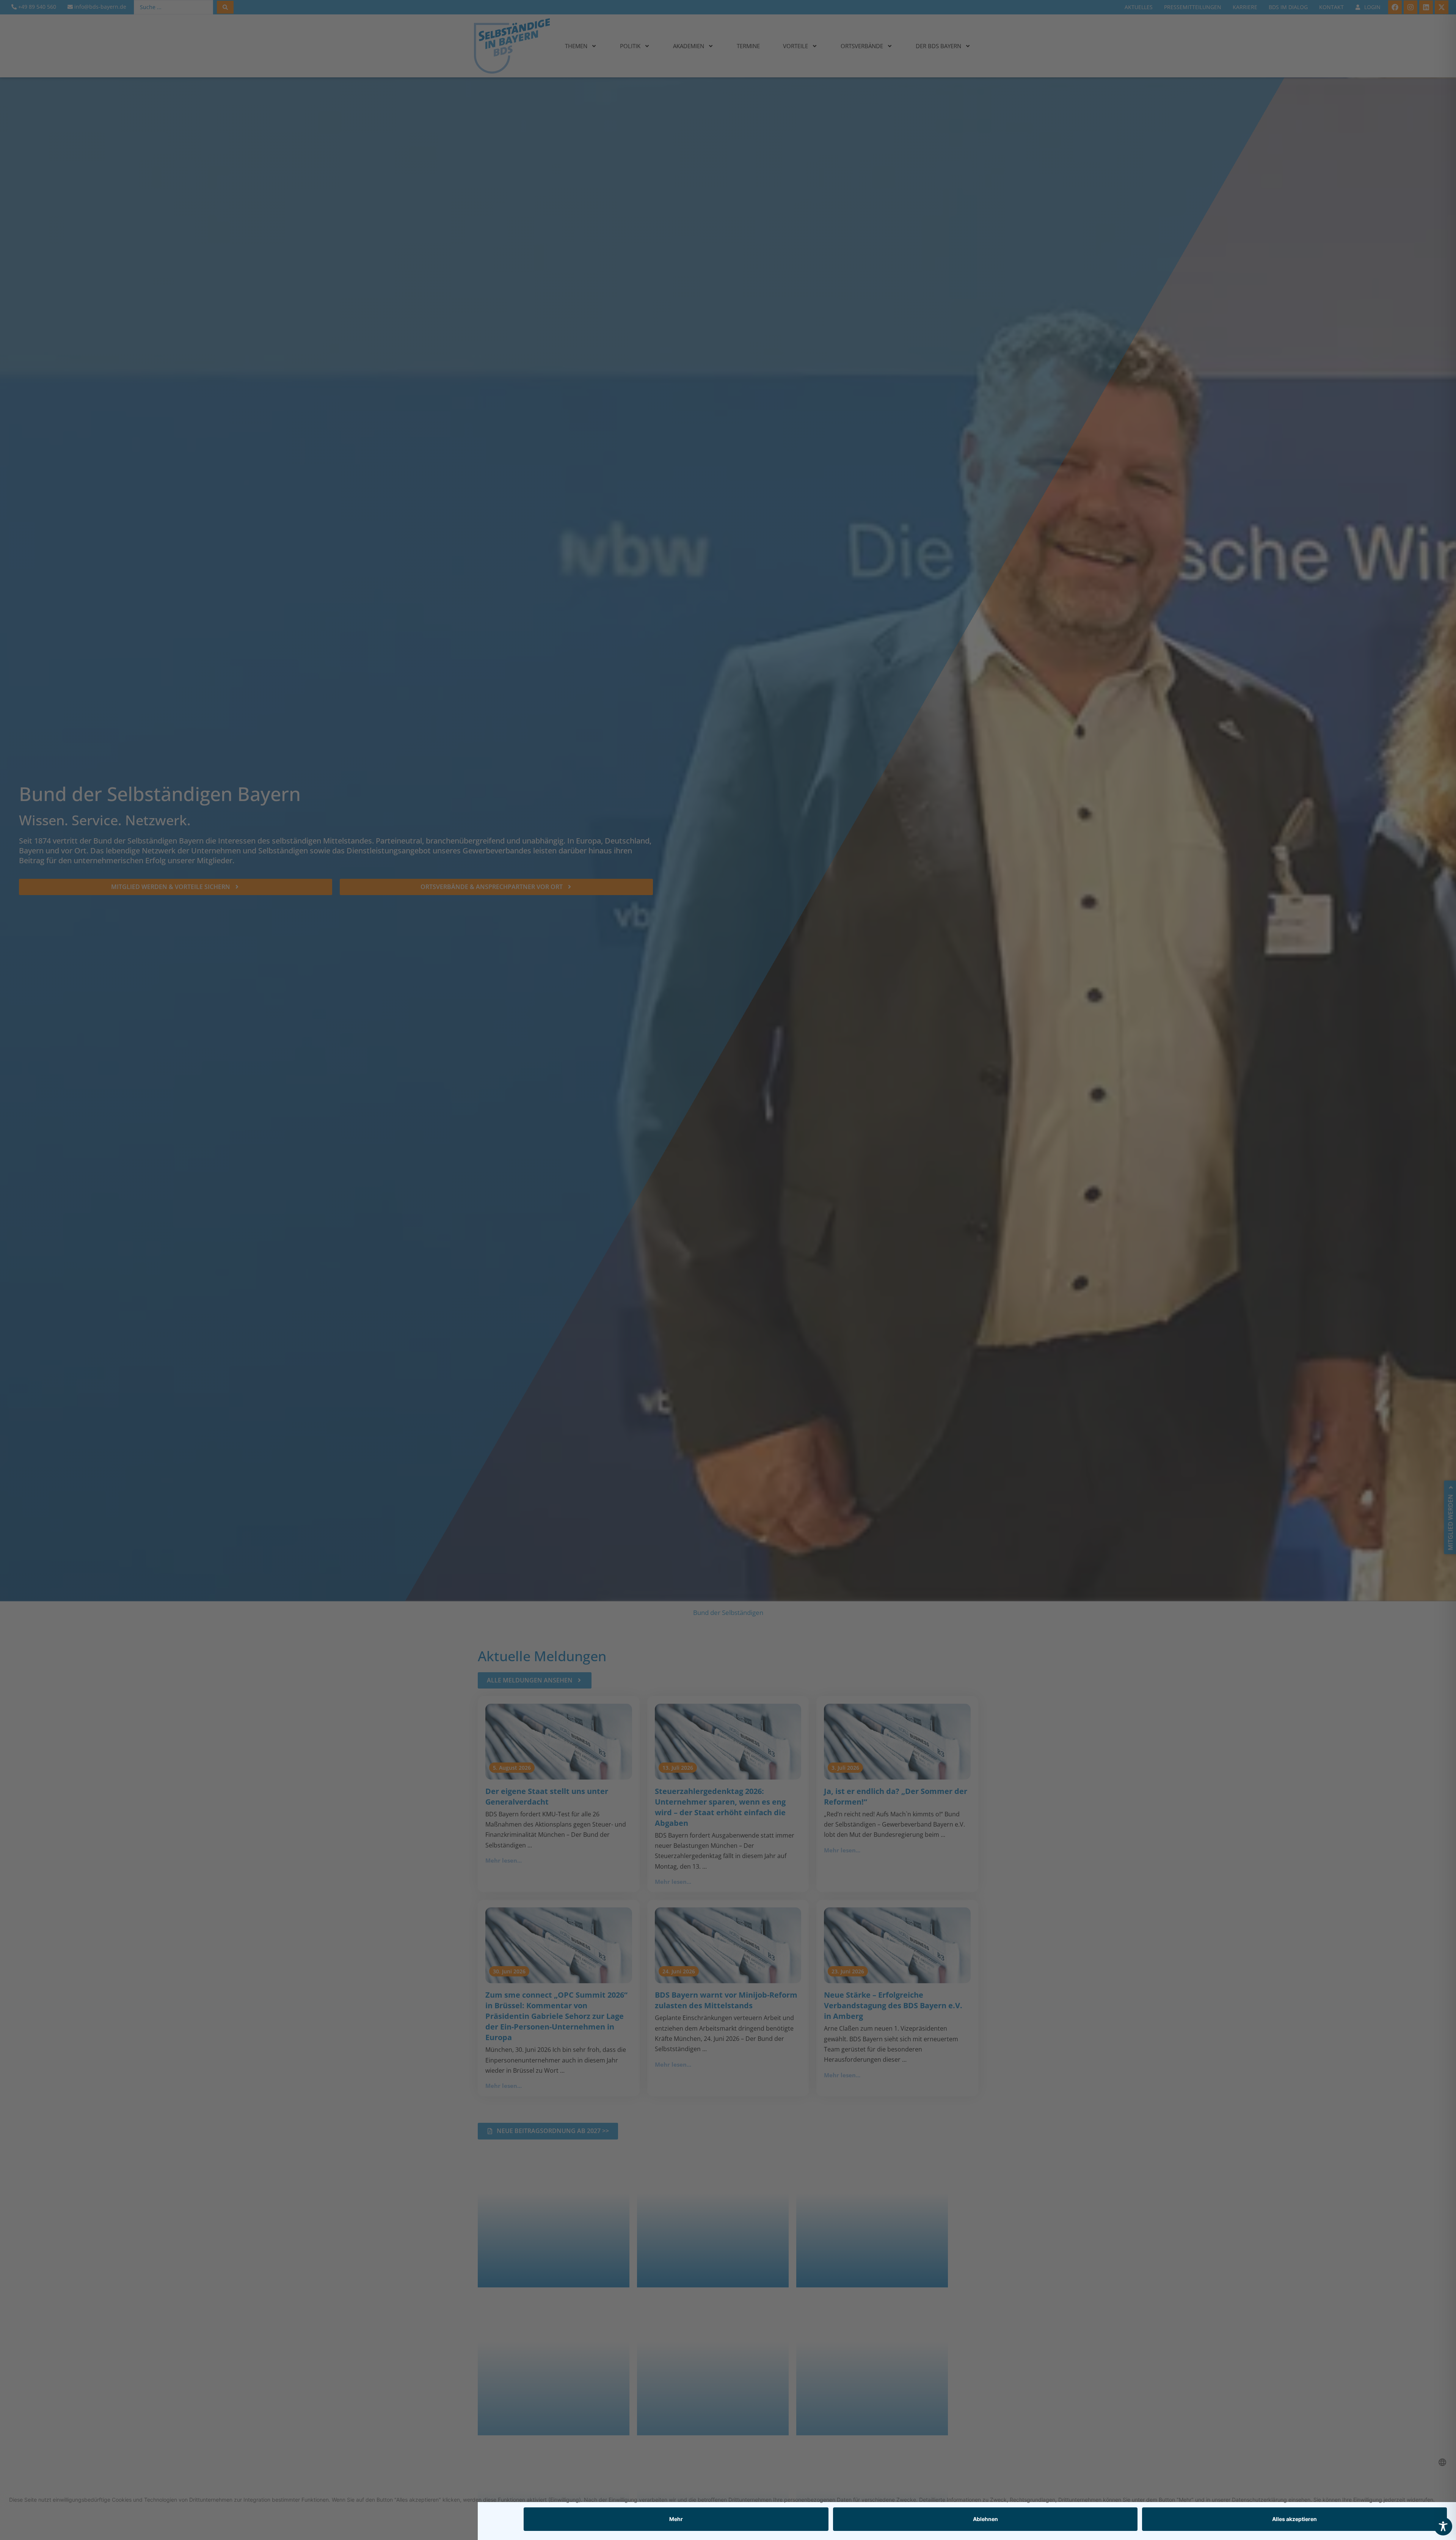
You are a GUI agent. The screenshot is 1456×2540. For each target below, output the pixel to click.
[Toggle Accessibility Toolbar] (1443, 2526)
